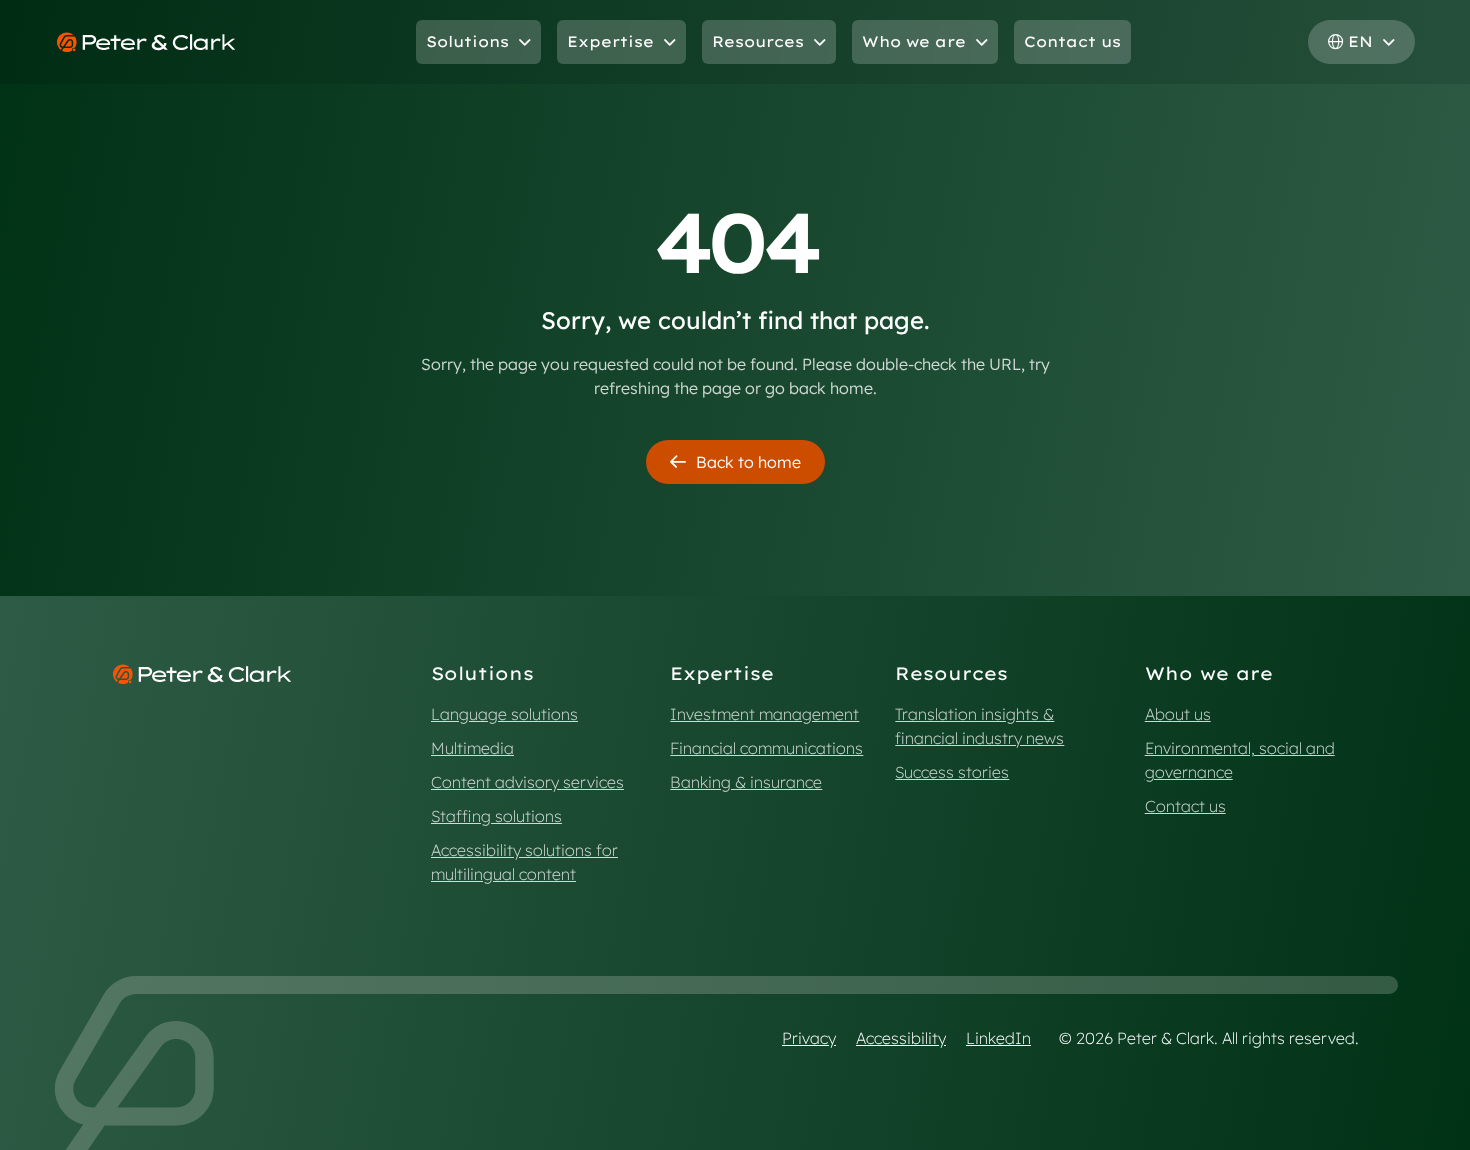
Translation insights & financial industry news (979, 726)
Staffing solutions (496, 816)
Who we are (914, 41)
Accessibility (901, 1038)
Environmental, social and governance (1240, 760)
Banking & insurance (746, 782)
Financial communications (766, 748)
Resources (758, 41)
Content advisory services (527, 782)
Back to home (748, 462)
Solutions (467, 41)
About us (1178, 714)
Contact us (1072, 41)
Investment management (764, 714)
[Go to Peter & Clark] (146, 42)
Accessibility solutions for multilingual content (524, 862)
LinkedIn (998, 1038)
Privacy (809, 1038)
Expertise (610, 41)
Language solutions (504, 714)
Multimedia (472, 748)
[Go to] (202, 674)
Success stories (952, 772)
